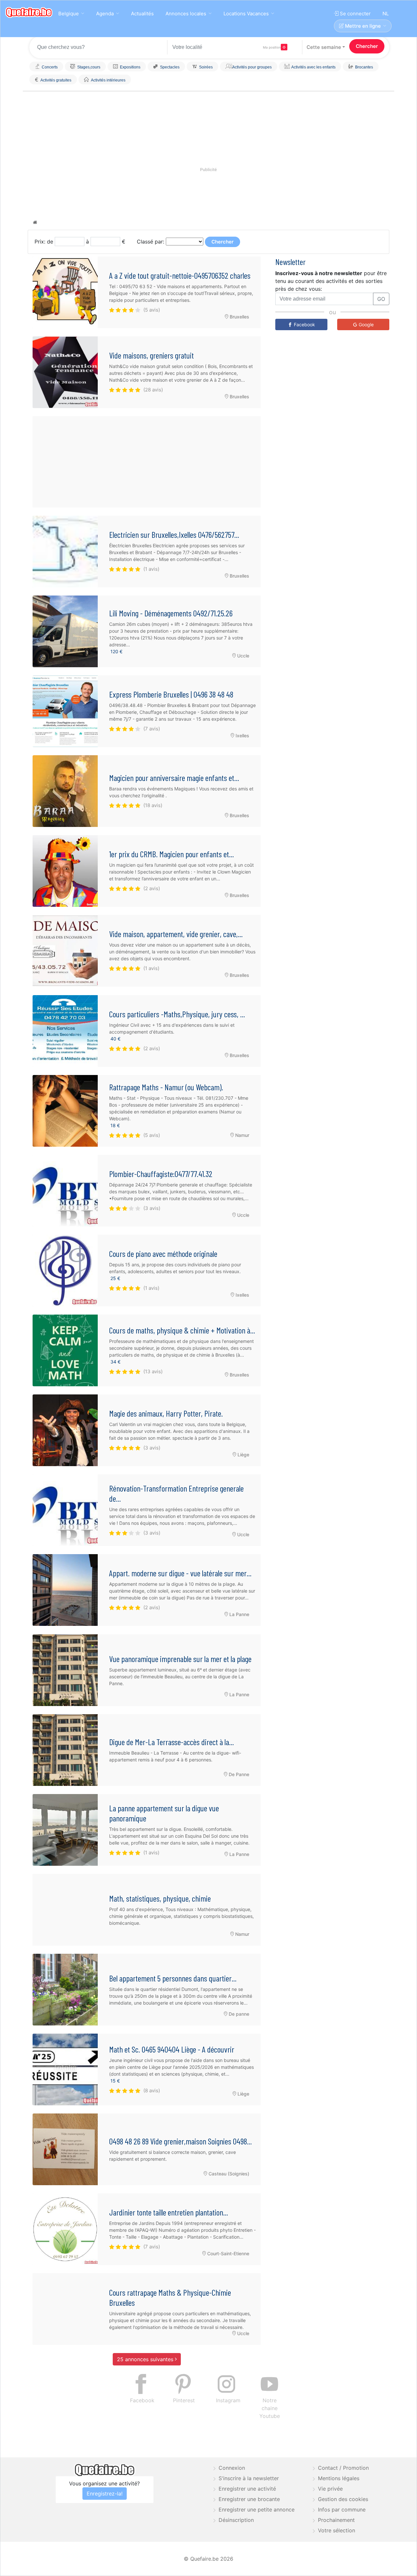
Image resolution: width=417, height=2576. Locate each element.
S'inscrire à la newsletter (249, 2478)
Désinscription (236, 2520)
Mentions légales (339, 2478)
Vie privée (330, 2489)
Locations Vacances (246, 14)
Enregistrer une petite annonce (257, 2510)
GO (381, 299)
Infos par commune (342, 2510)
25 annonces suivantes (146, 2359)
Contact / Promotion (343, 2468)
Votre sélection (337, 2530)
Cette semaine (324, 47)
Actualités (142, 14)
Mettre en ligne (362, 26)
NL (386, 14)
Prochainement (336, 2520)
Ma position (272, 47)
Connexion (232, 2468)
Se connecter (355, 14)
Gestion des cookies (343, 2499)
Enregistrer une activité (247, 2489)
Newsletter (290, 262)
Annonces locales (186, 14)
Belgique (69, 14)
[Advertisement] (147, 462)
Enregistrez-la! (105, 2494)
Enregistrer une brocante (249, 2499)
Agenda (105, 14)
